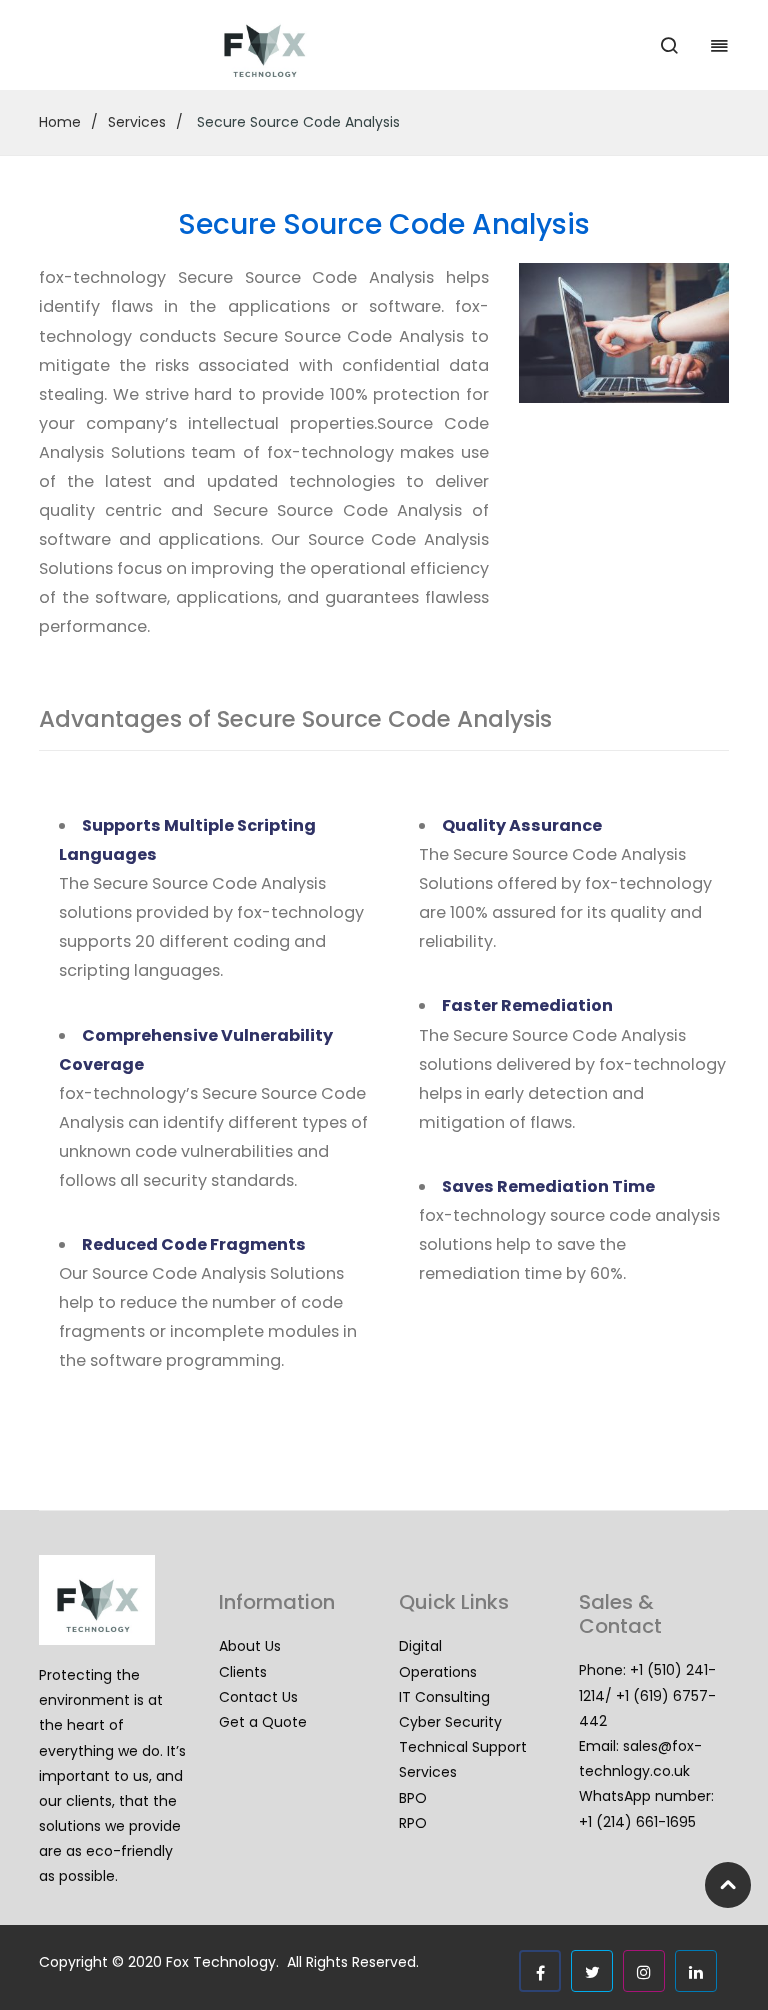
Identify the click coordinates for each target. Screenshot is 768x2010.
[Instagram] (644, 1971)
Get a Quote (263, 1722)
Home (60, 122)
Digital (420, 1646)
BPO (413, 1798)
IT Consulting (444, 1697)
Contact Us (258, 1697)
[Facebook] (540, 1971)
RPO (413, 1823)
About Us (250, 1646)
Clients (243, 1672)
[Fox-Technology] (264, 44)
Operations (438, 1672)
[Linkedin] (696, 1971)
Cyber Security (450, 1722)
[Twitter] (592, 1971)
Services (137, 122)
